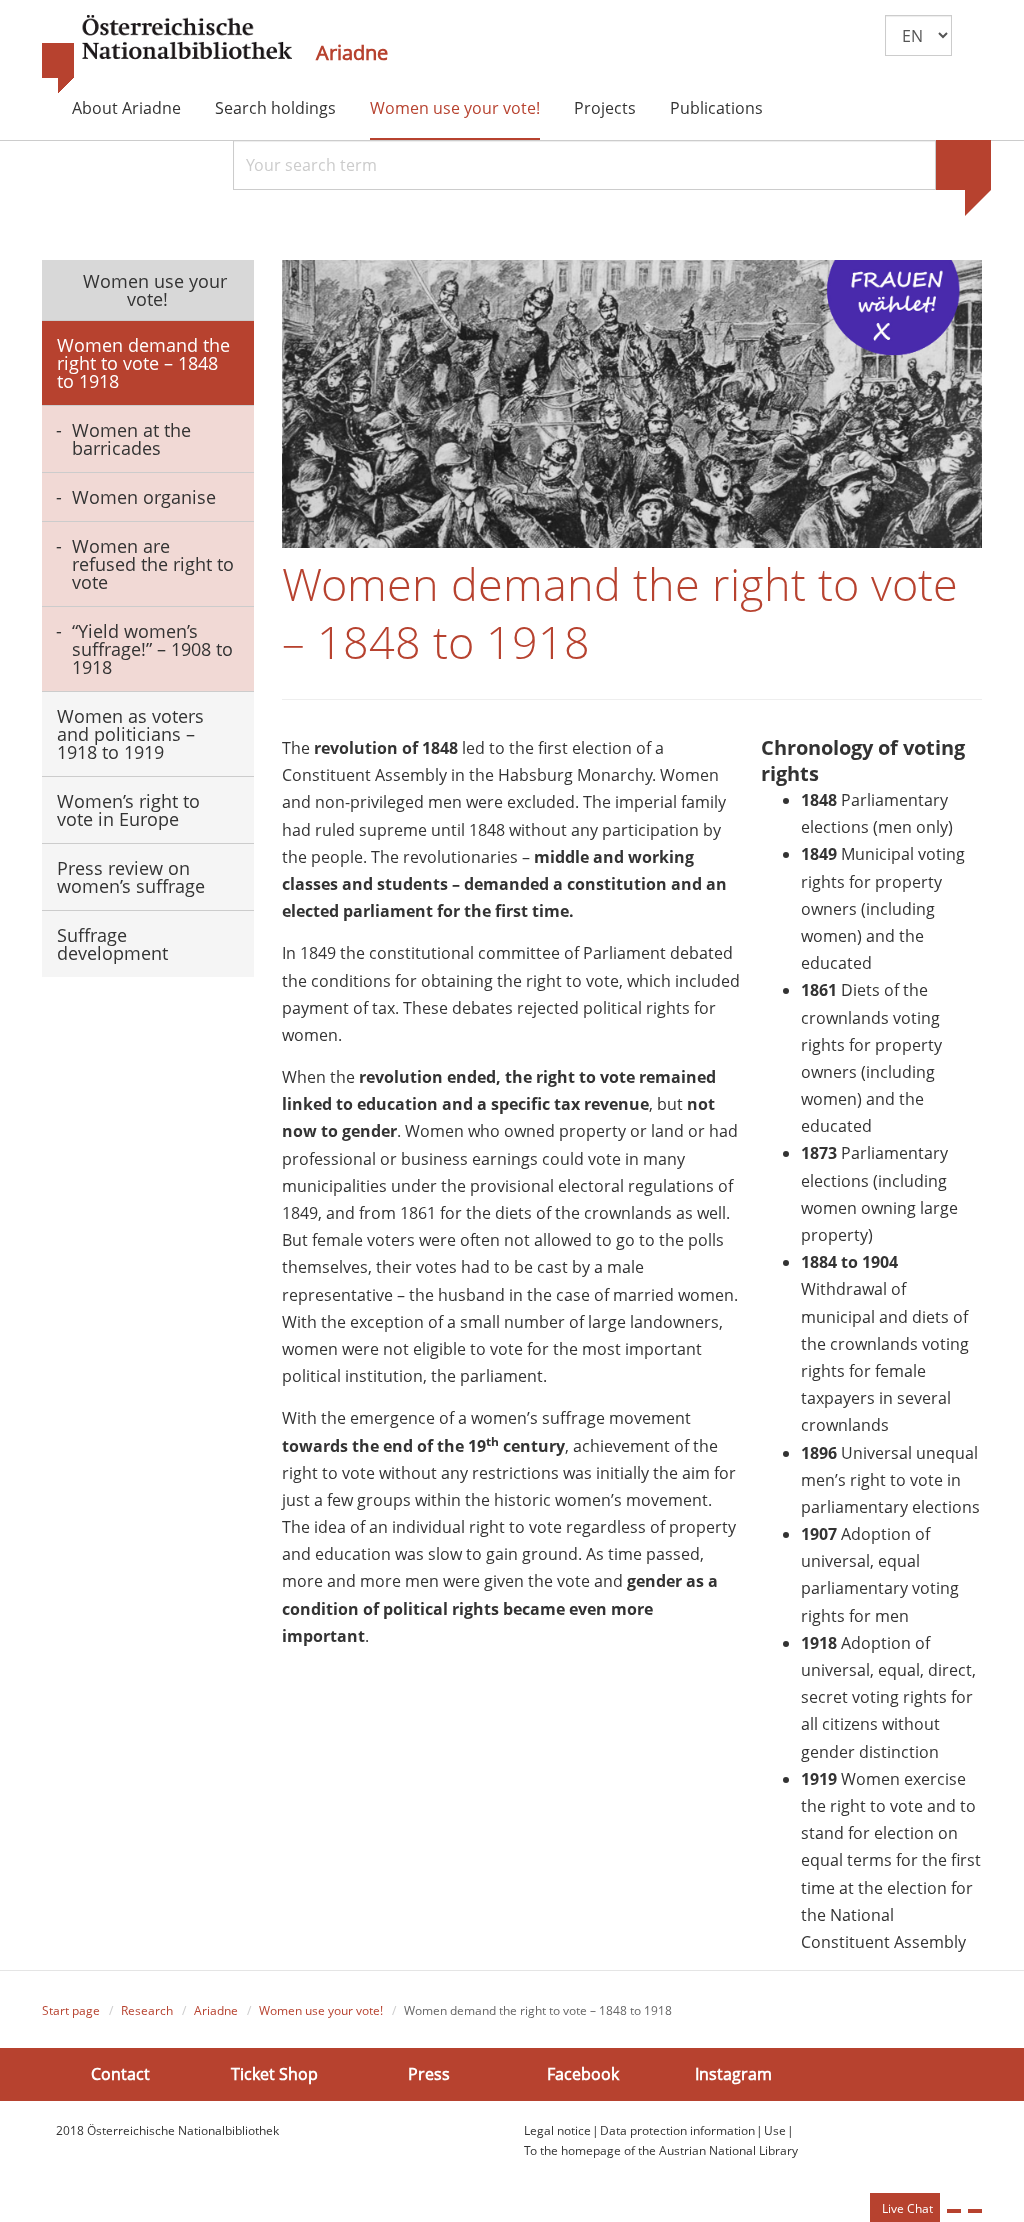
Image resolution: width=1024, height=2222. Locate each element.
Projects (605, 108)
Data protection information (677, 2130)
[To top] (975, 2211)
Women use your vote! (455, 108)
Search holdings (275, 108)
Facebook (583, 2074)
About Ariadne (126, 108)
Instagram (733, 2074)
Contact (120, 2074)
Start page (71, 2010)
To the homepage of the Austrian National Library (661, 2150)
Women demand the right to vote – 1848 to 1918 (143, 363)
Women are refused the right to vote (153, 564)
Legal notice (557, 2130)
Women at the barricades (131, 439)
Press (429, 2074)
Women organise (144, 497)
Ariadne (352, 53)
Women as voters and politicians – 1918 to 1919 (130, 734)
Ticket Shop (274, 2074)
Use (775, 2130)
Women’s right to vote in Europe (128, 810)
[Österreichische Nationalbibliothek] (167, 55)
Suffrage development (112, 944)
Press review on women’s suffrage (131, 877)
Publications (716, 108)
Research (147, 2010)
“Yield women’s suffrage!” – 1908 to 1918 (152, 649)
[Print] (954, 2211)
